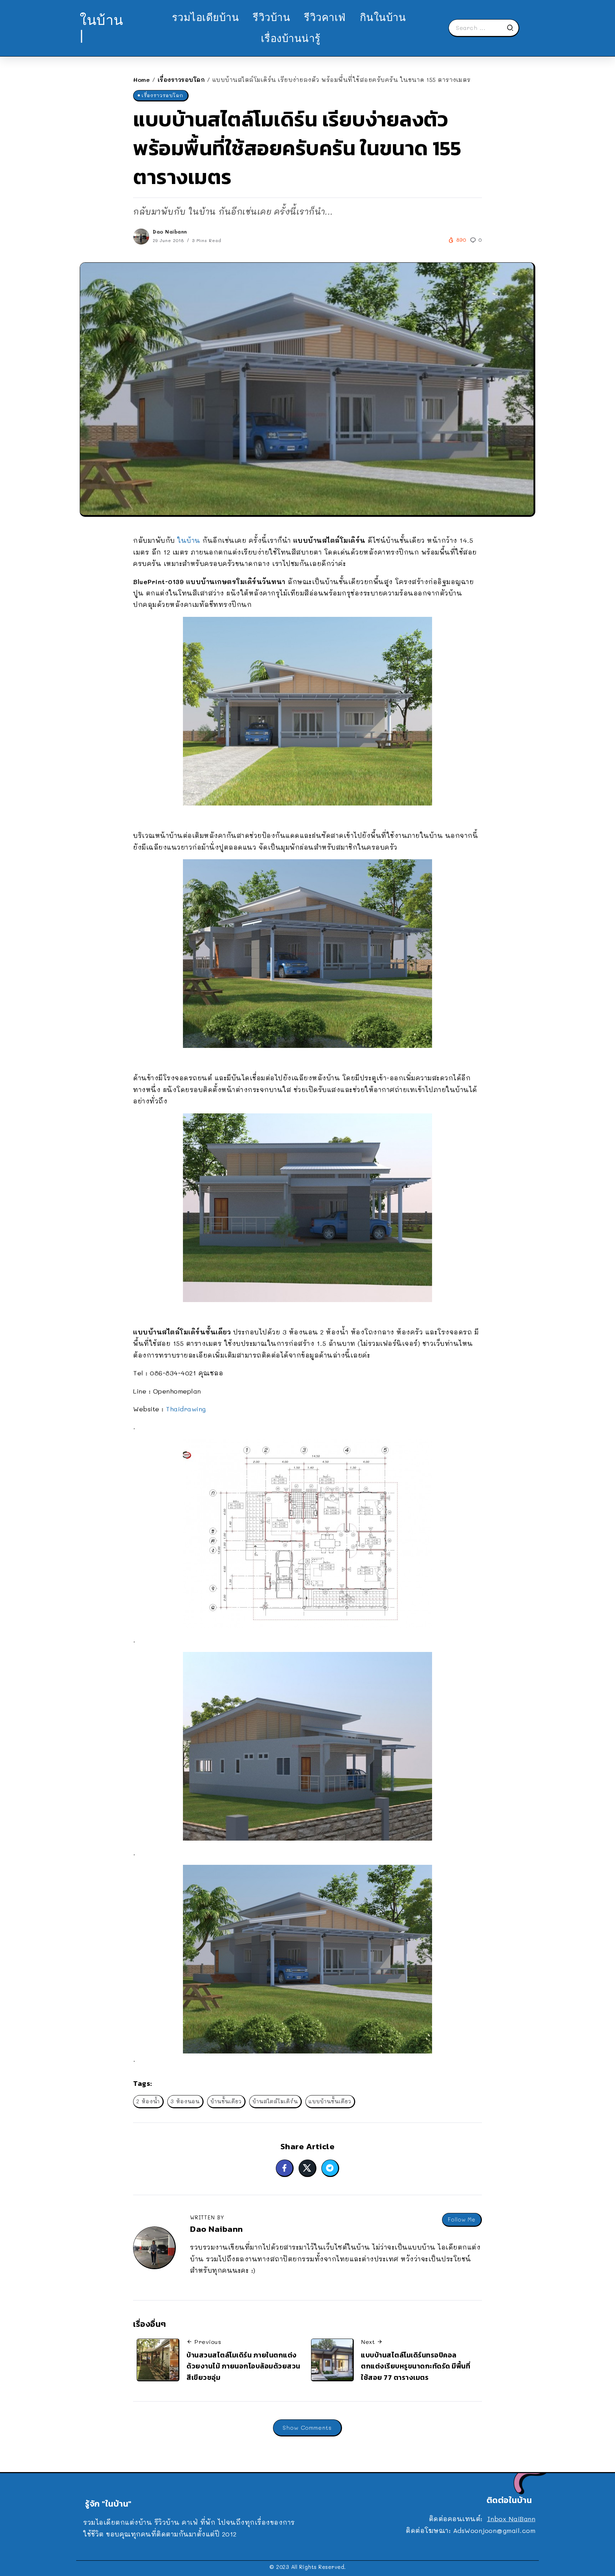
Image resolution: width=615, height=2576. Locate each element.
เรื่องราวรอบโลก (181, 80)
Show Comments (307, 2427)
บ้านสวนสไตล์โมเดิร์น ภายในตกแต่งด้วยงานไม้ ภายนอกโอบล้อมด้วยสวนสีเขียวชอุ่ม (243, 2366)
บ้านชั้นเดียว (226, 2101)
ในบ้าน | (102, 28)
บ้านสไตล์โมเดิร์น (275, 2101)
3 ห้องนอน (185, 2101)
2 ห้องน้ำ (148, 2101)
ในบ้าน (189, 540)
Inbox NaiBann (511, 2519)
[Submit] (512, 28)
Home (141, 80)
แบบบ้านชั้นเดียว (330, 2101)
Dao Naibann (170, 232)
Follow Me (462, 2220)
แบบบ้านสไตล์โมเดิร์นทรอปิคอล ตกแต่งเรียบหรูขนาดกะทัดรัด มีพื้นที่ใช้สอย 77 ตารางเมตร (416, 2366)
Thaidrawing (186, 1409)
